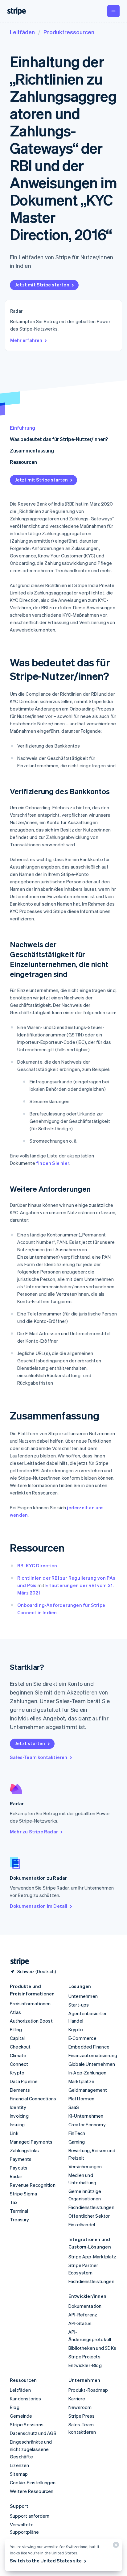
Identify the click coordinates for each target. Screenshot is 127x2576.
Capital (17, 2038)
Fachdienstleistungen (91, 2207)
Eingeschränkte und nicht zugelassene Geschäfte (31, 2449)
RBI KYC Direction (37, 1565)
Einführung (23, 428)
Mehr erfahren (26, 340)
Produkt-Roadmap (88, 2390)
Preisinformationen (30, 2003)
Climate (18, 2055)
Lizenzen (20, 2465)
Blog (15, 2407)
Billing (16, 2029)
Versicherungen (85, 2166)
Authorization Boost (31, 2021)
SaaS (74, 2107)
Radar (16, 2176)
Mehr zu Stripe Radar (34, 1832)
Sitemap (19, 2474)
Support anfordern (30, 2516)
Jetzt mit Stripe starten (42, 285)
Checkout (20, 2047)
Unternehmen (83, 1996)
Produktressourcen (69, 32)
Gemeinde (21, 2416)
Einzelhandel (82, 2224)
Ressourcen (23, 462)
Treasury (20, 2220)
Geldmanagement (88, 2090)
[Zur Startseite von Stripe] (17, 1962)
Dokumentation (85, 2306)
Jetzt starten (30, 1743)
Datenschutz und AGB (33, 2433)
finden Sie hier (53, 1163)
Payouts (19, 2168)
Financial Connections (33, 2099)
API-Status (80, 2323)
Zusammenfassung (32, 450)
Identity (18, 2107)
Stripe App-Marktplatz (92, 2257)
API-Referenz (83, 2315)
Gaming (77, 2142)
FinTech (77, 2133)
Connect (19, 2064)
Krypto (17, 2073)
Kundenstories (26, 2399)
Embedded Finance (89, 2047)
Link (14, 2133)
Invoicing (19, 2116)
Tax (14, 2202)
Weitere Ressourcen (32, 2491)
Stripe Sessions (27, 2424)
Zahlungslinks (25, 2150)
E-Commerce (82, 2038)
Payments (21, 2159)
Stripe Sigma (23, 2194)
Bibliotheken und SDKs (92, 2348)
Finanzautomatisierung (93, 2055)
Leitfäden (22, 32)
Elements (20, 2090)
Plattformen (81, 2099)
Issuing (17, 2124)
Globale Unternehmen (92, 2064)
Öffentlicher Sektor (89, 2216)
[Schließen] (115, 2546)
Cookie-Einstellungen (33, 2482)
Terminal (19, 2211)
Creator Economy (87, 2124)
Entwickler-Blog (85, 2365)
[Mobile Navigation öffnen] (113, 11)
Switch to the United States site (46, 2561)
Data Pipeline (24, 2081)
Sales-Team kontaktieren (39, 1757)
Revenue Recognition (33, 2185)
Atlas (15, 2012)
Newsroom (80, 2407)
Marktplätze (81, 2081)
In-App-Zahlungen (87, 2073)
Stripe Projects (84, 2357)
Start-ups (79, 2005)
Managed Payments (31, 2142)
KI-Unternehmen (86, 2116)
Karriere (77, 2399)
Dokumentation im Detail (39, 1906)
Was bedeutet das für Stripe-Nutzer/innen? (59, 439)
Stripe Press (82, 2416)
